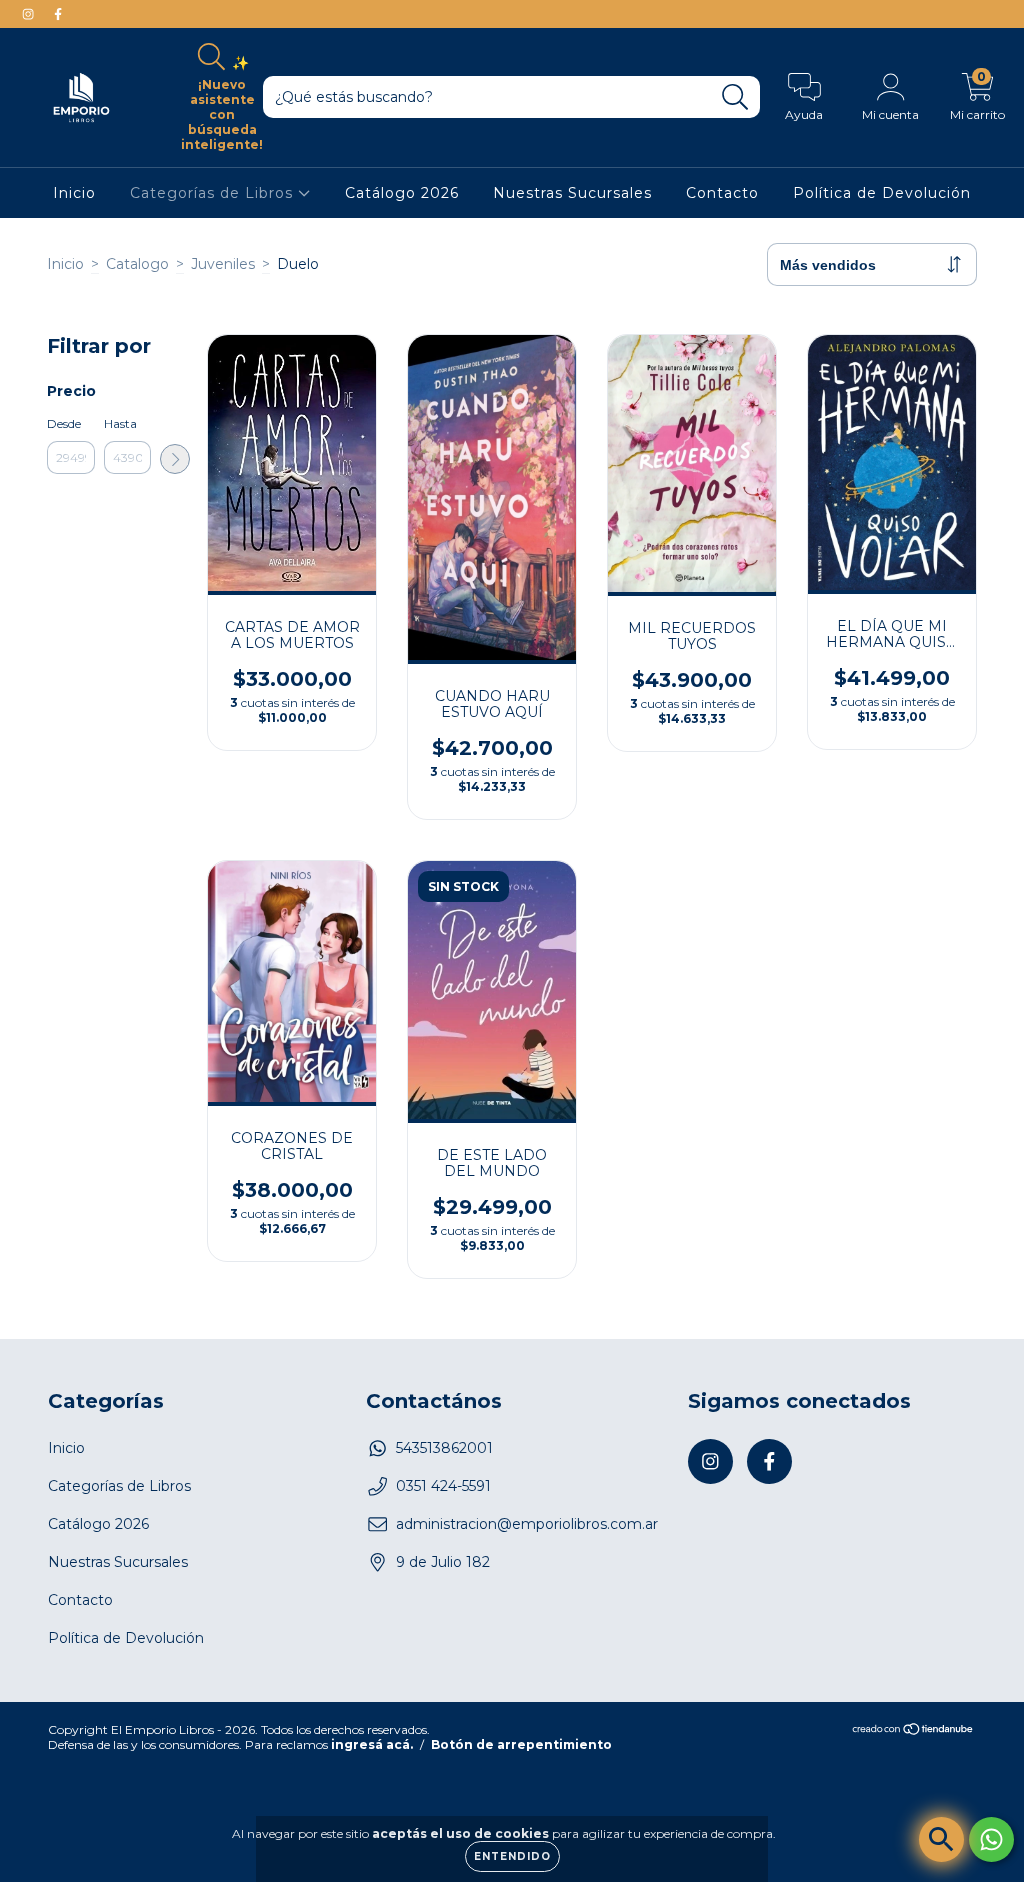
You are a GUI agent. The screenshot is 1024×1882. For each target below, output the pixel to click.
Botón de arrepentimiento (521, 1744)
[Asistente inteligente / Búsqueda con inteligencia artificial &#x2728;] (941, 1839)
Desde (64, 423)
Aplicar (175, 459)
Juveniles (223, 264)
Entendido (512, 1856)
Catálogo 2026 (402, 193)
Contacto (722, 193)
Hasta (120, 423)
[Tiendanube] (913, 1731)
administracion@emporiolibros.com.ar (527, 1524)
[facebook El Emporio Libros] (58, 14)
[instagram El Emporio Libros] (30, 14)
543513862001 (444, 1448)
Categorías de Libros (214, 193)
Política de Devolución (882, 193)
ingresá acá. (372, 1744)
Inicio (74, 193)
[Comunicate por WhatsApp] (991, 1839)
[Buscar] (735, 97)
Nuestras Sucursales (572, 193)
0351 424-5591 (443, 1486)
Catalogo (137, 264)
